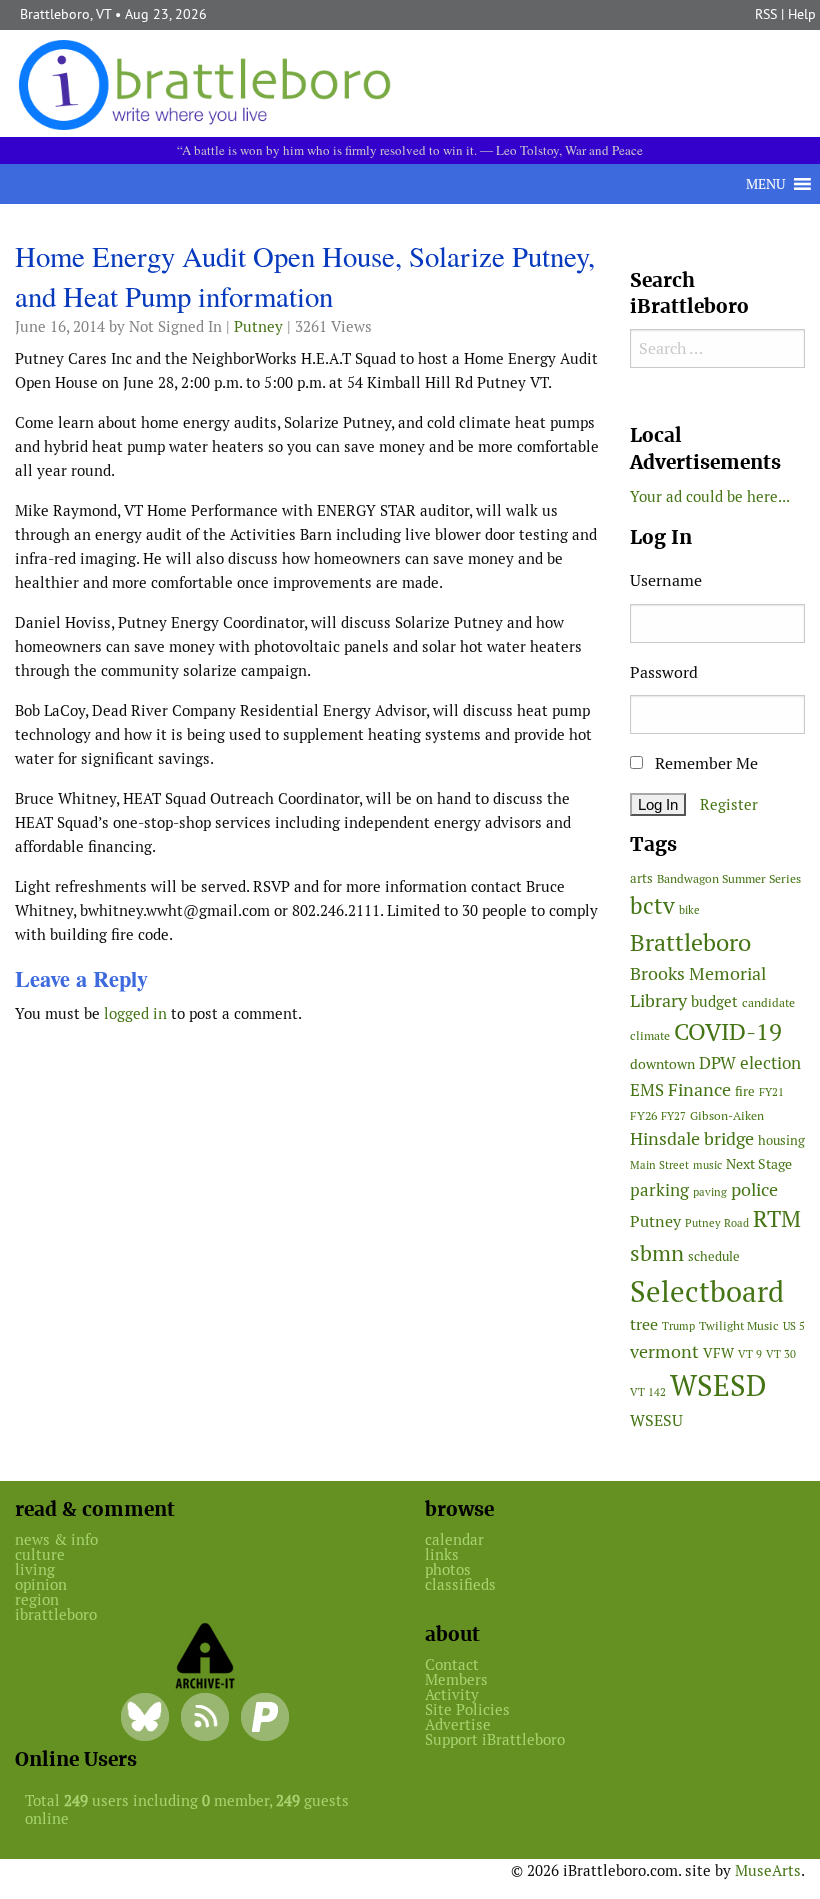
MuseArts (768, 1870)
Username (666, 580)
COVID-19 (728, 1031)
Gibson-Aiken (727, 1115)
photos (448, 1569)
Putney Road (717, 1223)
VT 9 (750, 1354)
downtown (662, 1064)
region (37, 1599)
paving (710, 1192)
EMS (647, 1090)
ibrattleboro (56, 1614)
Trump (678, 1326)
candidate (768, 1002)
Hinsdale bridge (692, 1138)
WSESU (656, 1420)
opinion (41, 1584)
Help (802, 14)
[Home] (208, 83)
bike (689, 910)
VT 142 (648, 1392)
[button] (765, 184)
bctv (652, 906)
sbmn (657, 1253)
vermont (664, 1351)
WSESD (718, 1386)
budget (714, 1001)
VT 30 (781, 1354)
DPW (717, 1063)
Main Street (659, 1165)
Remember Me (704, 763)
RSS (766, 14)
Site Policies (467, 1709)
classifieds (460, 1584)
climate (650, 1035)
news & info (56, 1539)
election (770, 1063)
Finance (699, 1089)
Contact (452, 1664)
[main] (307, 639)
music (707, 1165)
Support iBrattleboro (495, 1739)
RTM (777, 1219)
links (442, 1554)
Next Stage (759, 1164)
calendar (454, 1539)
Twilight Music (739, 1326)
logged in (135, 1013)
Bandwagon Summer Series (729, 878)
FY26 (643, 1115)
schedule (714, 1256)
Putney (258, 326)
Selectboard (707, 1291)
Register (729, 804)
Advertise (458, 1724)
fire (745, 1091)
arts (641, 878)
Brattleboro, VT (65, 14)
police (754, 1189)
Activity (452, 1694)
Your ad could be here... (710, 496)
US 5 (794, 1326)
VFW (718, 1353)
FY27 (673, 1116)
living (35, 1569)
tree (644, 1324)
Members (456, 1679)
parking (659, 1190)
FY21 (771, 1092)
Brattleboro (690, 942)
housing (781, 1140)
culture (40, 1554)
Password (664, 672)
